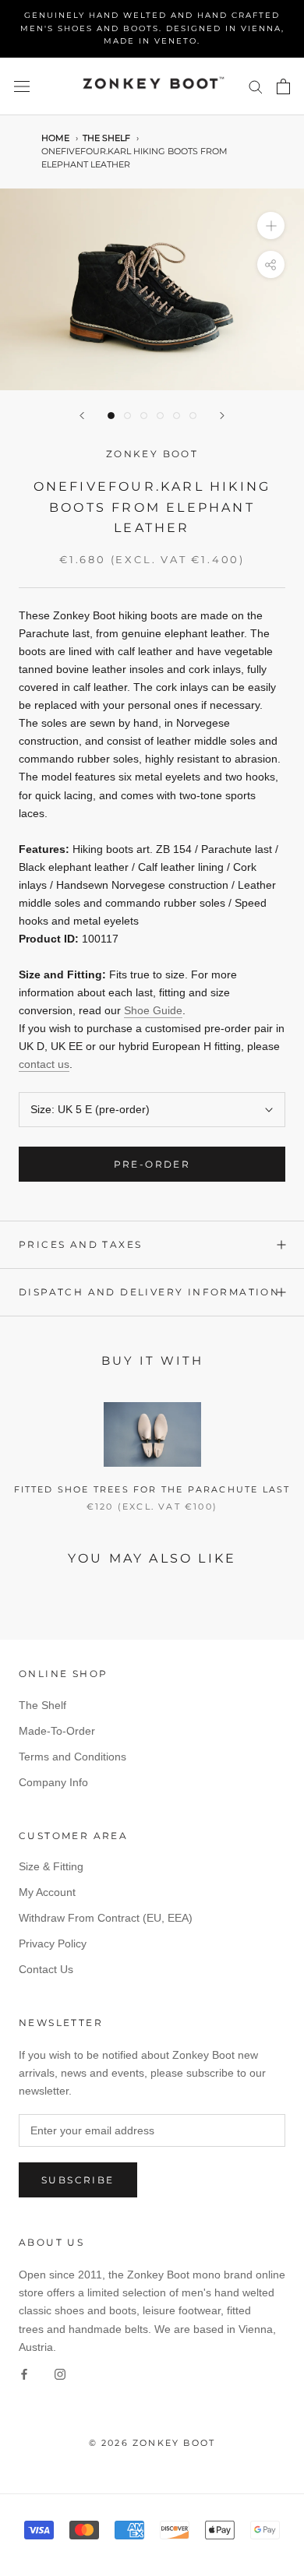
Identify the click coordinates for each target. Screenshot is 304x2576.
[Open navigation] (22, 86)
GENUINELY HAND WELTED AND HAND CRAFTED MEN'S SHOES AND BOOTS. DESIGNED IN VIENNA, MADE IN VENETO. (152, 28)
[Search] (256, 86)
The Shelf (106, 138)
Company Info (53, 1782)
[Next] (222, 416)
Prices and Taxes (80, 1244)
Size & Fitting (51, 1866)
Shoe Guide (153, 1010)
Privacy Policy (53, 1943)
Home (55, 138)
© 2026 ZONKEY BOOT (152, 2443)
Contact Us (46, 1969)
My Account (47, 1892)
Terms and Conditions (72, 1757)
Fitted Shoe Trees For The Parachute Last (152, 1489)
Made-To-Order (57, 1731)
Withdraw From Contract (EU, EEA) (106, 1918)
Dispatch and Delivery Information (149, 1292)
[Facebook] (24, 2374)
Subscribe (78, 2180)
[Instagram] (60, 2374)
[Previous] (82, 416)
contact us (44, 1064)
